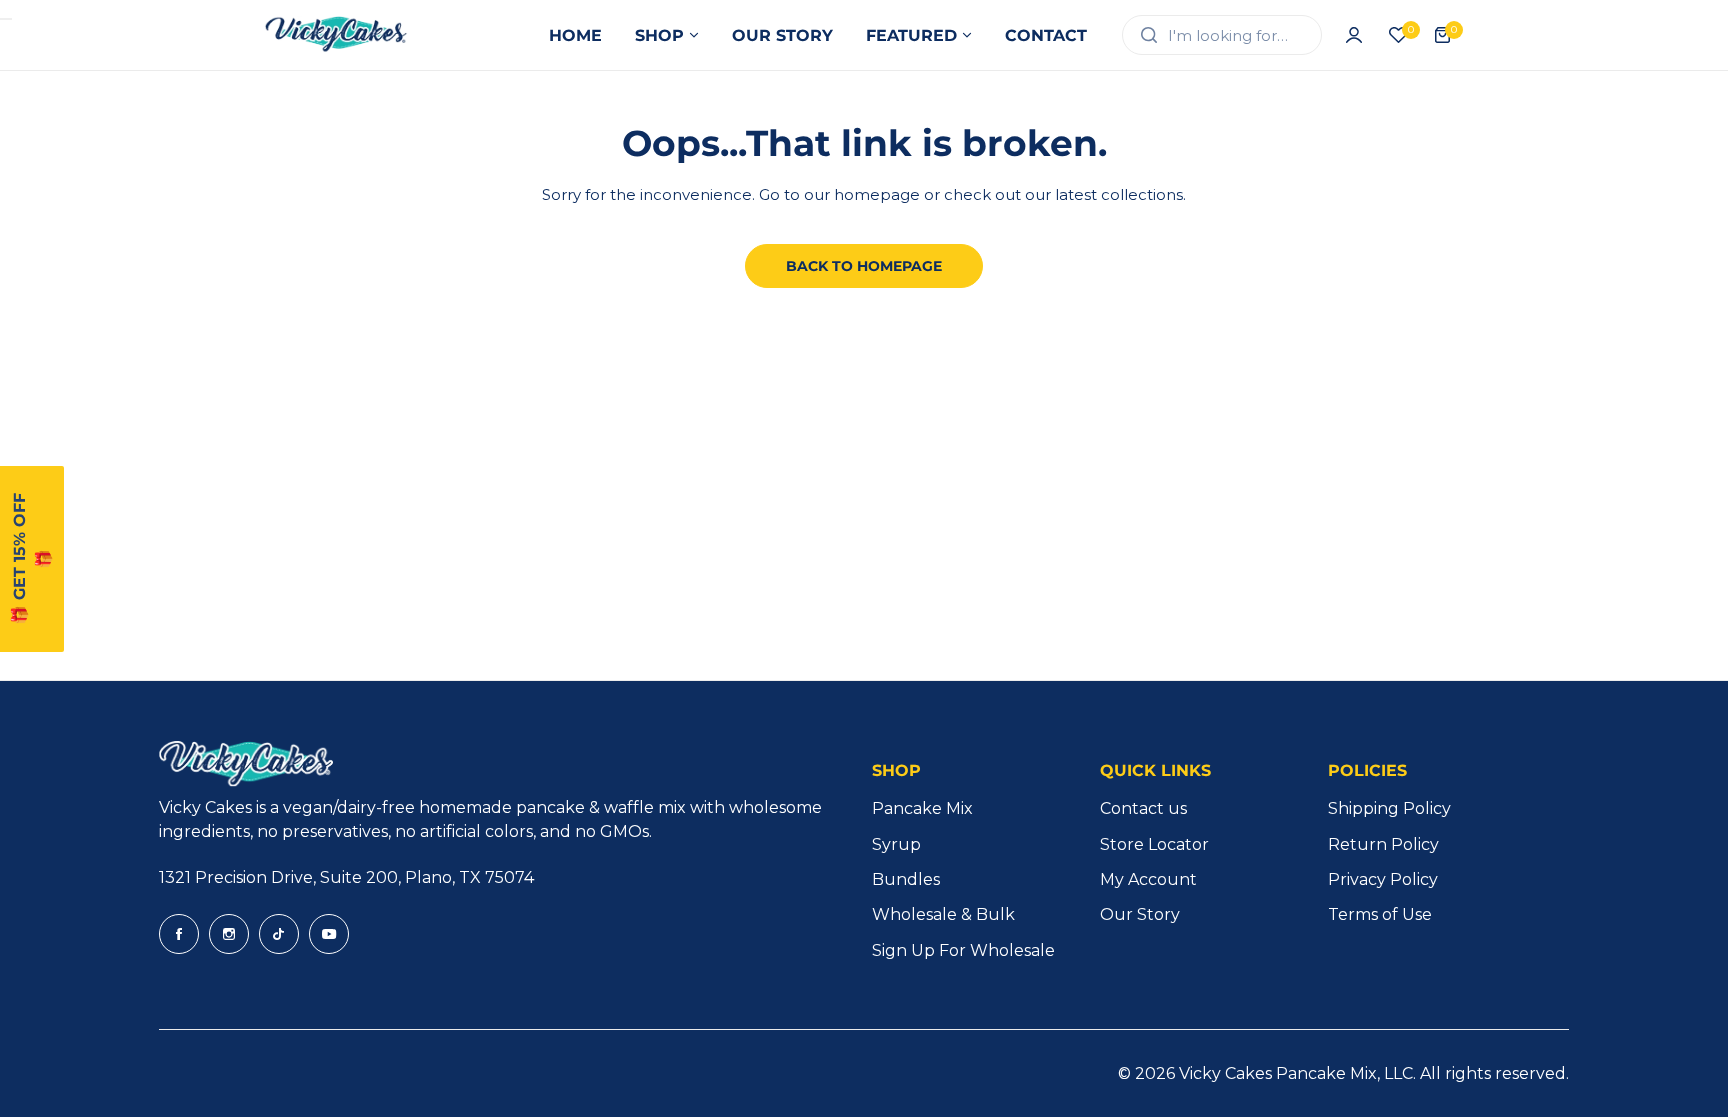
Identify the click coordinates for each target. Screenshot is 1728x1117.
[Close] (1194, 332)
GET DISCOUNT (1039, 712)
